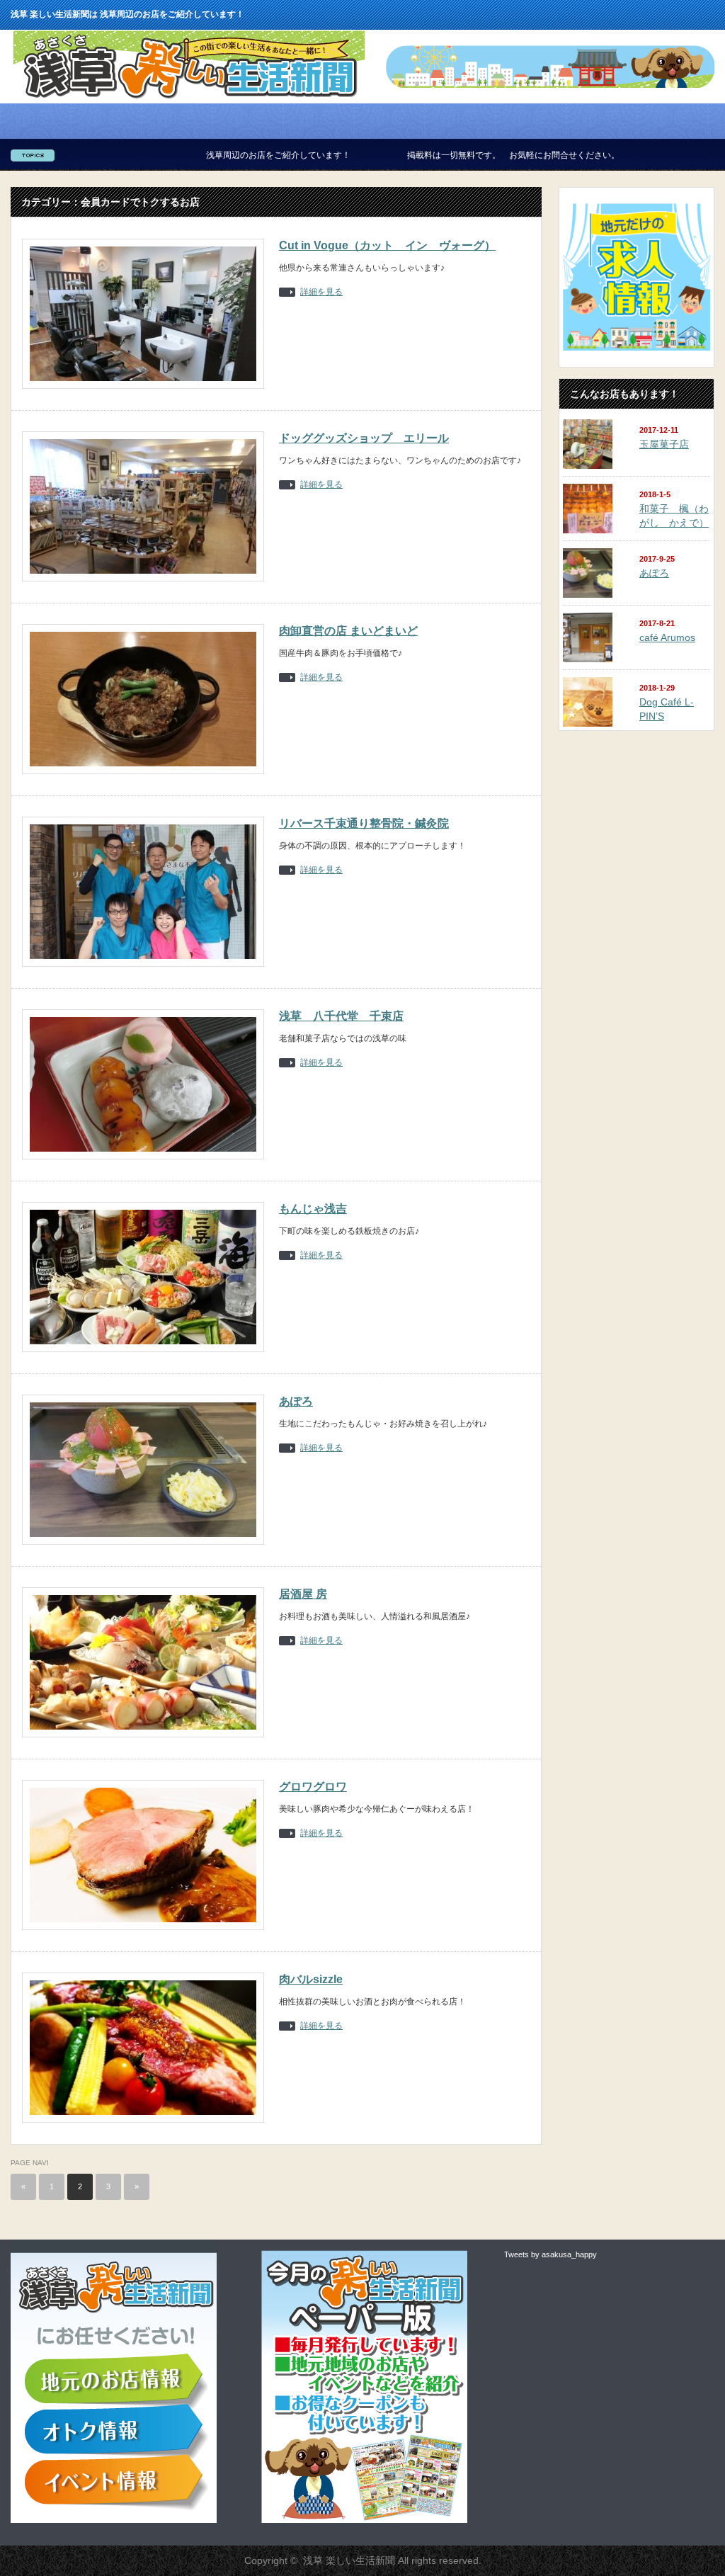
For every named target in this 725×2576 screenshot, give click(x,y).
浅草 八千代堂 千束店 (341, 1016)
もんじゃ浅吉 (313, 1209)
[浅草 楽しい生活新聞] (189, 99)
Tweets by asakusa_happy (550, 2254)
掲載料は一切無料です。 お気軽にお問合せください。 (442, 155)
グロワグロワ (313, 1787)
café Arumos (667, 637)
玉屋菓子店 (664, 444)
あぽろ (296, 1401)
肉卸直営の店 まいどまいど (348, 631)
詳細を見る (321, 292)
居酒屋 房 (303, 1594)
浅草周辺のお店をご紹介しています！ (207, 155)
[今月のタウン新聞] (364, 2520)
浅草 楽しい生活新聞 (349, 2560)
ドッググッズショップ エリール (364, 438)
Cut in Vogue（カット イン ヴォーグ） (387, 245)
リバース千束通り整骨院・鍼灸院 (364, 823)
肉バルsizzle (311, 1979)
